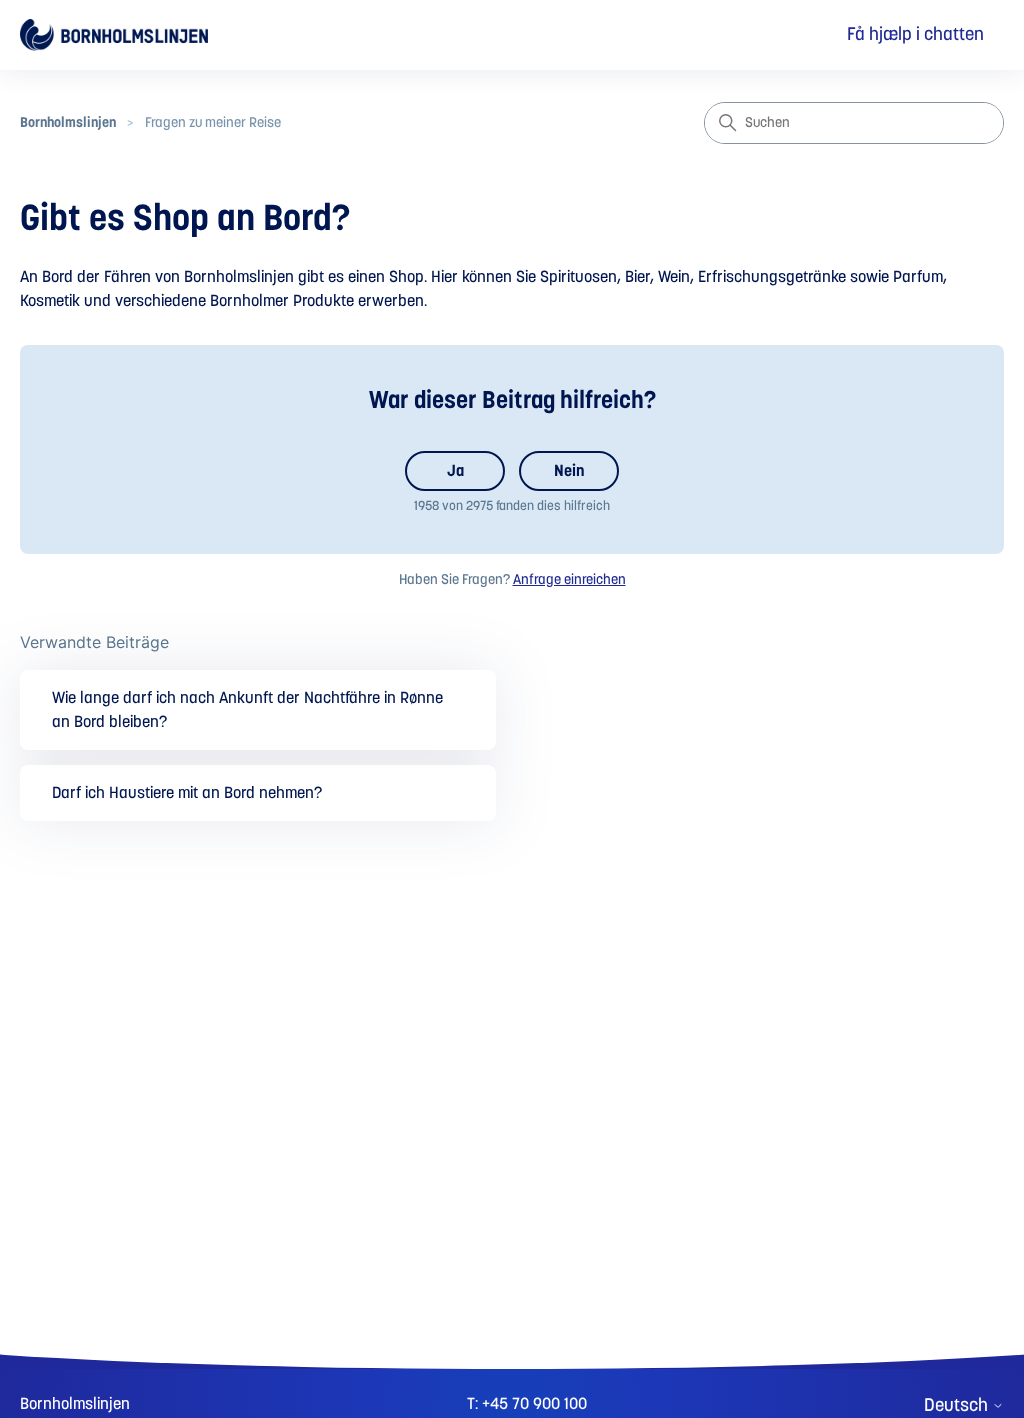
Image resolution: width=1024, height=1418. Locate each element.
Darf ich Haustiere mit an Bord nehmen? (187, 793)
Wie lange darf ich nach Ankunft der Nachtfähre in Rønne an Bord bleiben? (247, 710)
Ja (455, 471)
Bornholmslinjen (68, 123)
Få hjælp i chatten (915, 35)
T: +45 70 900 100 (527, 1404)
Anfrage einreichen (569, 580)
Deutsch (958, 1406)
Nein (569, 471)
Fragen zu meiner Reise (213, 123)
